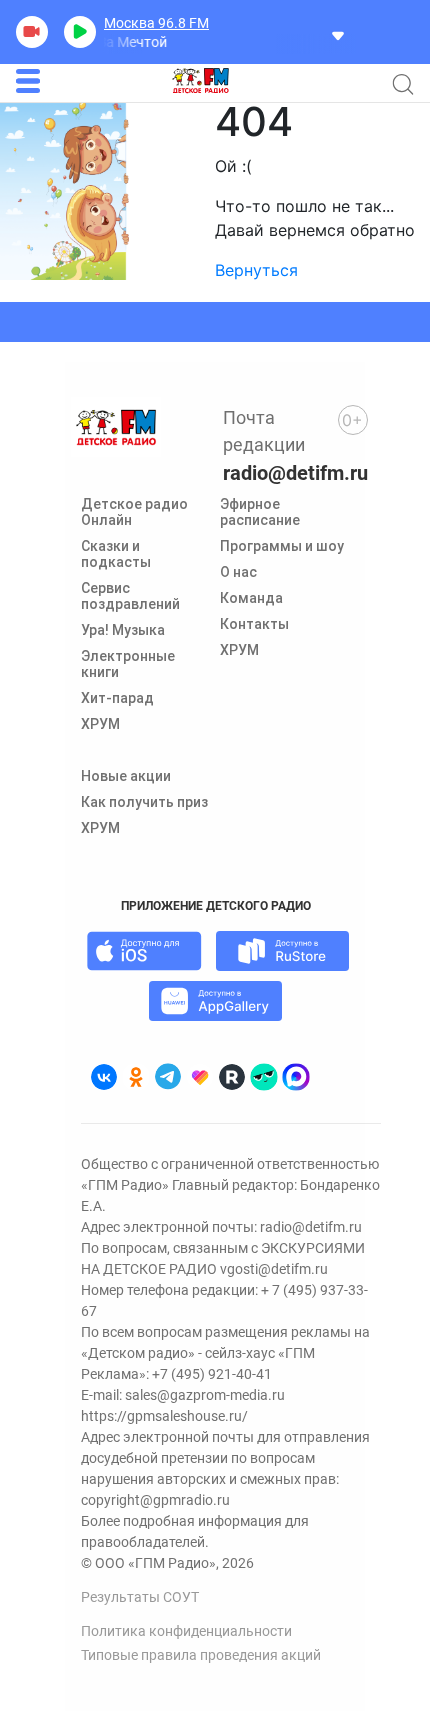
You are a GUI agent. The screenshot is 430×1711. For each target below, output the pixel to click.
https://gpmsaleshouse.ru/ (164, 1416)
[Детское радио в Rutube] (232, 1077)
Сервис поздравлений (130, 596)
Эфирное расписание (260, 512)
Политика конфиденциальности (186, 1631)
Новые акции (126, 776)
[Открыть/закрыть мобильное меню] (28, 81)
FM (156, 23)
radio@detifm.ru (295, 473)
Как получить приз (144, 802)
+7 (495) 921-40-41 (212, 1374)
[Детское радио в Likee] (200, 1077)
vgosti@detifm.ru (274, 1269)
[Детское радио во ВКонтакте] (104, 1077)
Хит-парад (117, 698)
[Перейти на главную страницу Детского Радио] (200, 81)
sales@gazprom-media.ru (205, 1395)
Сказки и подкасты (116, 554)
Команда (251, 598)
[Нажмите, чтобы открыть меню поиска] (403, 85)
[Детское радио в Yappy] (264, 1077)
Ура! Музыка (123, 630)
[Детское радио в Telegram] (168, 1077)
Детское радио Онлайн (134, 512)
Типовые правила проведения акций (201, 1655)
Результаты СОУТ (140, 1597)
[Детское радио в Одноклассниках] (136, 1077)
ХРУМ (100, 724)
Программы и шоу (282, 546)
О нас (238, 572)
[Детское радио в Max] (296, 1077)
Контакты (254, 624)
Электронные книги (128, 664)
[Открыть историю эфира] (338, 34)
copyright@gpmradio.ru (155, 1500)
